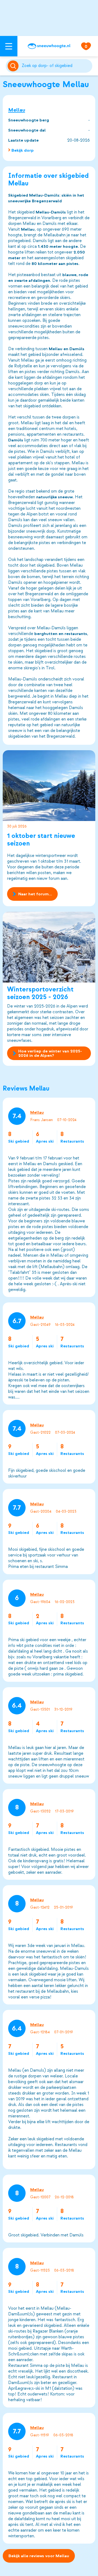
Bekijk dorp (23, 150)
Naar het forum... (35, 894)
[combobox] (56, 66)
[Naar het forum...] (49, 786)
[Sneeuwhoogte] (49, 46)
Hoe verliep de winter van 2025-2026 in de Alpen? (50, 1053)
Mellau (17, 110)
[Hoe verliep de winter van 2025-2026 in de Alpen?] (49, 947)
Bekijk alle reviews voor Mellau (39, 2556)
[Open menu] (9, 46)
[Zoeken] (56, 66)
